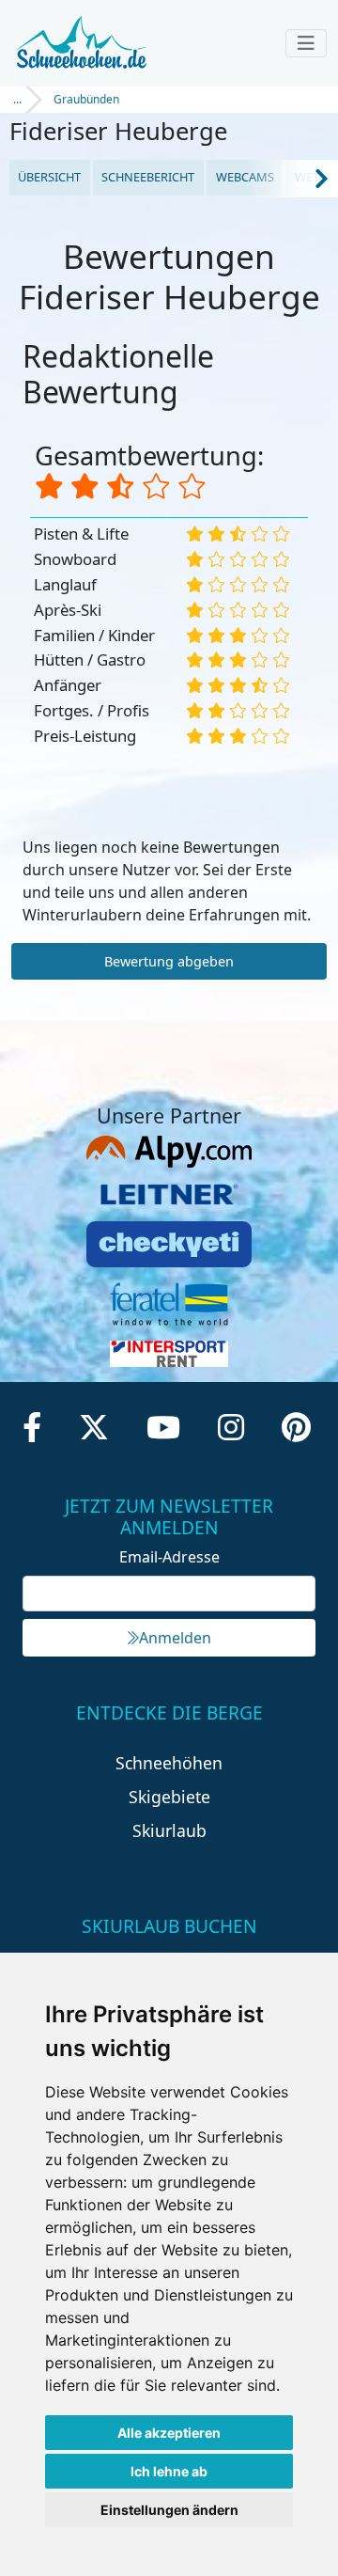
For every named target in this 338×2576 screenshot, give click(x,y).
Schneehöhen (169, 1763)
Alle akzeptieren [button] (169, 2433)
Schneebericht (148, 177)
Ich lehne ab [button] (169, 2471)
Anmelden (175, 1638)
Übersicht (49, 177)
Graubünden (86, 99)
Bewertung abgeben (169, 961)
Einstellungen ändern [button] (169, 2510)
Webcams (245, 177)
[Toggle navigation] (306, 43)
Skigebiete (169, 1797)
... (17, 99)
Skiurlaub (169, 1830)
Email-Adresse (169, 1557)
